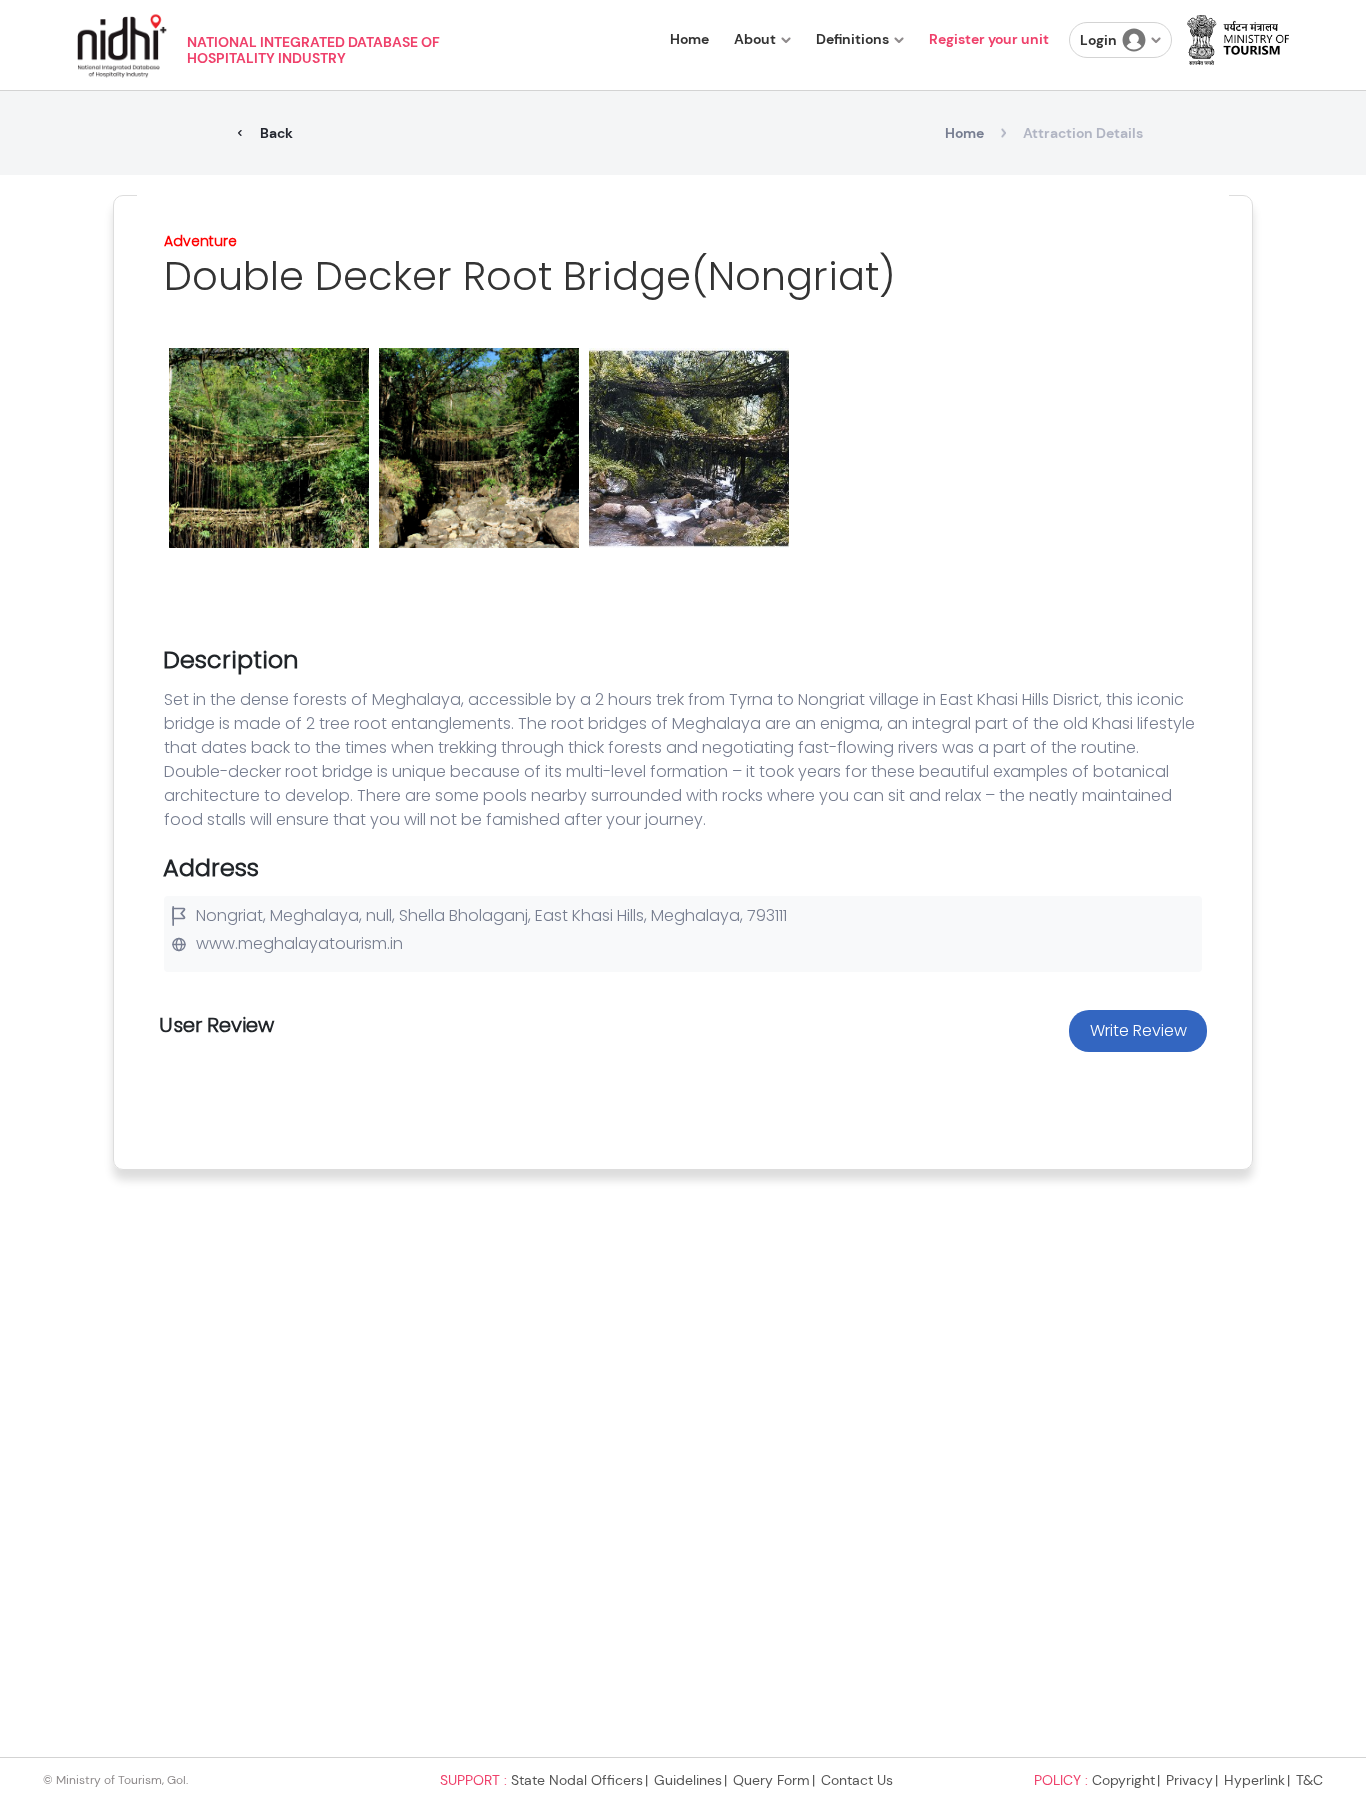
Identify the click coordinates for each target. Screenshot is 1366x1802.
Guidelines (688, 1780)
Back (276, 133)
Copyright (1123, 1780)
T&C (1309, 1780)
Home (689, 39)
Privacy (1189, 1780)
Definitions (852, 39)
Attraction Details (1083, 133)
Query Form (771, 1780)
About (755, 39)
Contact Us (857, 1780)
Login (1098, 40)
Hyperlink (1254, 1780)
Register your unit (989, 39)
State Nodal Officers (577, 1780)
